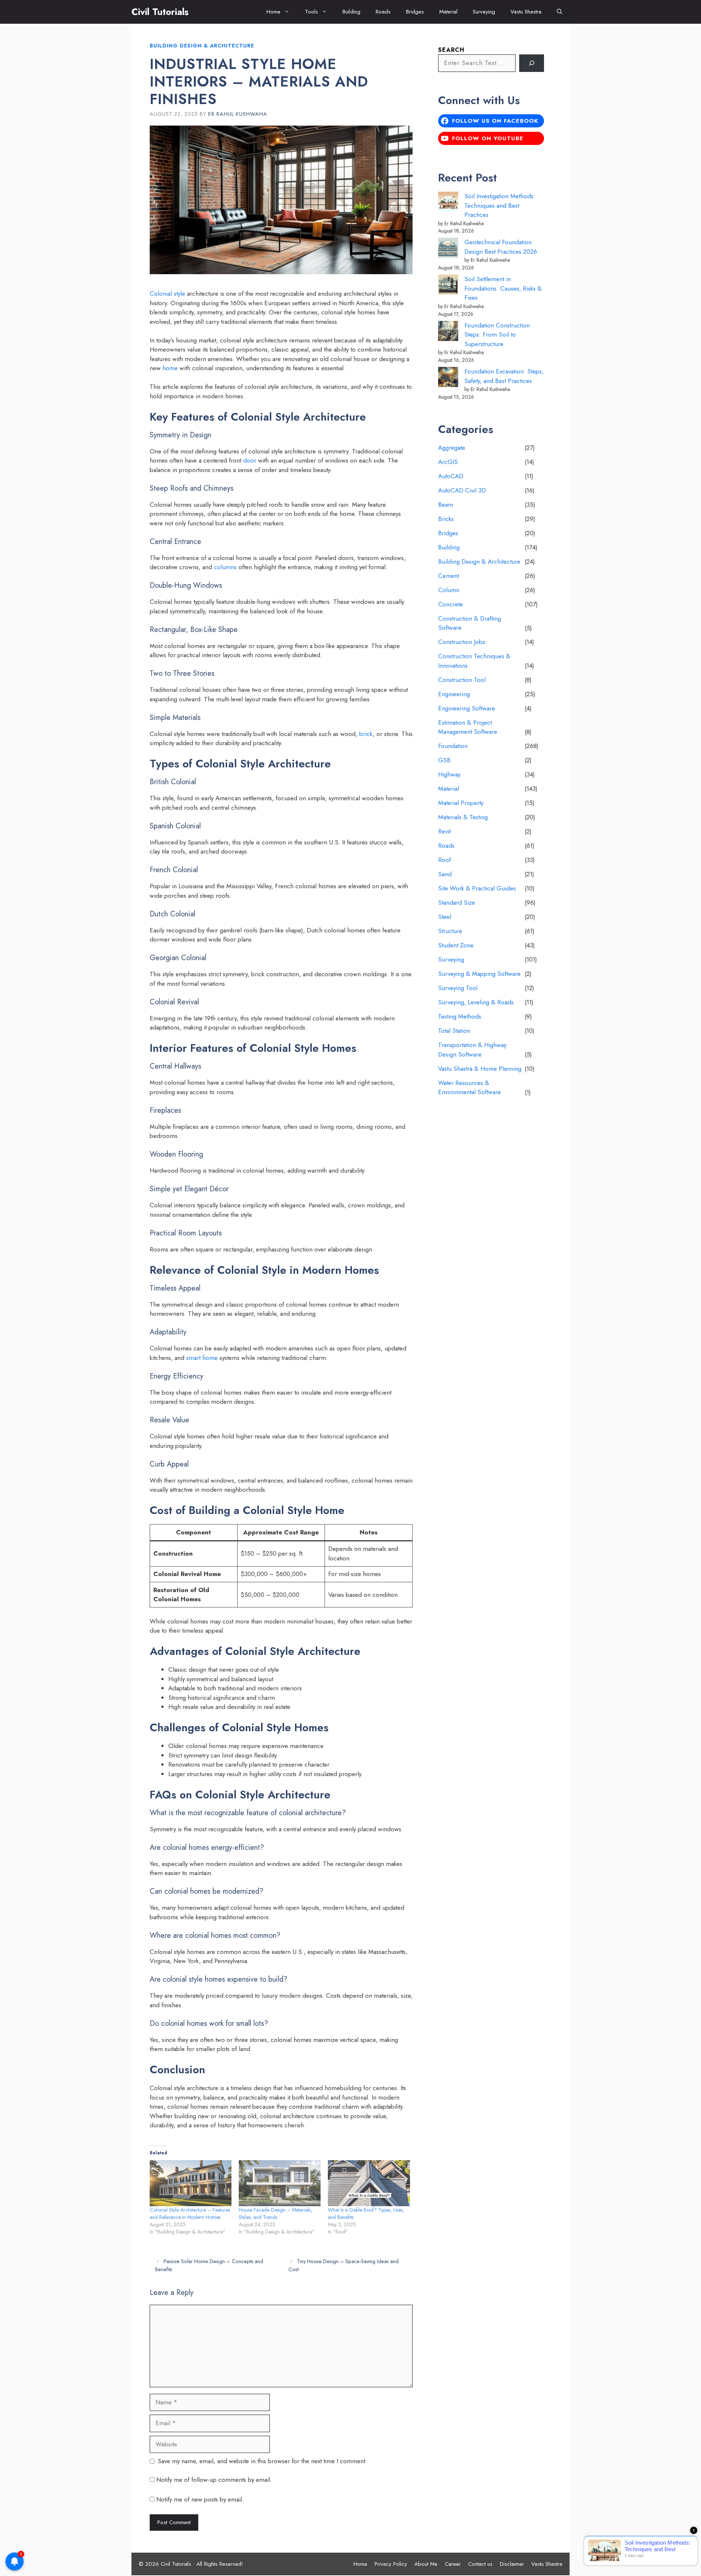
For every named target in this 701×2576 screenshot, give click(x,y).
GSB (444, 760)
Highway (449, 774)
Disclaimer (512, 2564)
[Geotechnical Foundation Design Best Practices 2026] (448, 249)
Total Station (454, 1031)
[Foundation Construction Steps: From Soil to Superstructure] (448, 332)
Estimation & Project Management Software (468, 727)
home (170, 368)
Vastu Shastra (526, 12)
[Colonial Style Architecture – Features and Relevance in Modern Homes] (191, 2183)
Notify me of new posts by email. (200, 2499)
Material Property (461, 803)
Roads (383, 12)
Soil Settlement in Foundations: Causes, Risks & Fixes (503, 288)
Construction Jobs (462, 642)
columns (225, 567)
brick (366, 734)
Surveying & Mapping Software (479, 974)
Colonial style (167, 294)
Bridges (415, 12)
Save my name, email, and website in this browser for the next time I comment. (262, 2461)
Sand (445, 874)
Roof (445, 860)
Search (451, 50)
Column (449, 590)
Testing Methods (460, 1016)
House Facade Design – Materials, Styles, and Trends (275, 2213)
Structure (450, 931)
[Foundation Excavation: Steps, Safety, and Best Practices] (448, 378)
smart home (202, 1358)
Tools (311, 12)
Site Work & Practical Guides (477, 888)
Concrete (451, 604)
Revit (444, 831)
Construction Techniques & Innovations (474, 661)
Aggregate (452, 448)
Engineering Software (467, 708)
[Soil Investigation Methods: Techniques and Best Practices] (448, 203)
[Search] (532, 63)
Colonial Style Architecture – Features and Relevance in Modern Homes (190, 2213)
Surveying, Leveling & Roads (476, 1002)
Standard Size (457, 902)
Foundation (453, 746)
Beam (446, 505)
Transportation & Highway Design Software (472, 1050)
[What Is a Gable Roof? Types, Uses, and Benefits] (369, 2183)
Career (453, 2564)
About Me (426, 2564)
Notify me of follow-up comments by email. (214, 2480)
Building (351, 12)
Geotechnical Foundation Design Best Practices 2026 (501, 247)
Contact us (480, 2564)
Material (448, 12)
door (250, 460)
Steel (445, 917)
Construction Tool (462, 680)
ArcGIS (448, 462)
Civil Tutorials (160, 12)
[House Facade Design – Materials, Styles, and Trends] (280, 2183)
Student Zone (456, 945)
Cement (449, 576)
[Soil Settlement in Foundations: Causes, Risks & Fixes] (448, 286)
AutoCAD (451, 476)
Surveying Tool (458, 988)
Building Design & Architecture (202, 46)
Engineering (454, 694)
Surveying (484, 12)
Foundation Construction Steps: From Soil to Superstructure (497, 335)
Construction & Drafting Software (470, 623)
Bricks (446, 519)
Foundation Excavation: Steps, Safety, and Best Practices (504, 376)
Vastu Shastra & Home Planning (480, 1069)
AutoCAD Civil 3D (462, 490)
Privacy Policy (391, 2564)
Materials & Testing (463, 817)
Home (273, 12)
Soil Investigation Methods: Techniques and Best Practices (500, 205)
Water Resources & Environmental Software (470, 1088)
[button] (560, 12)
